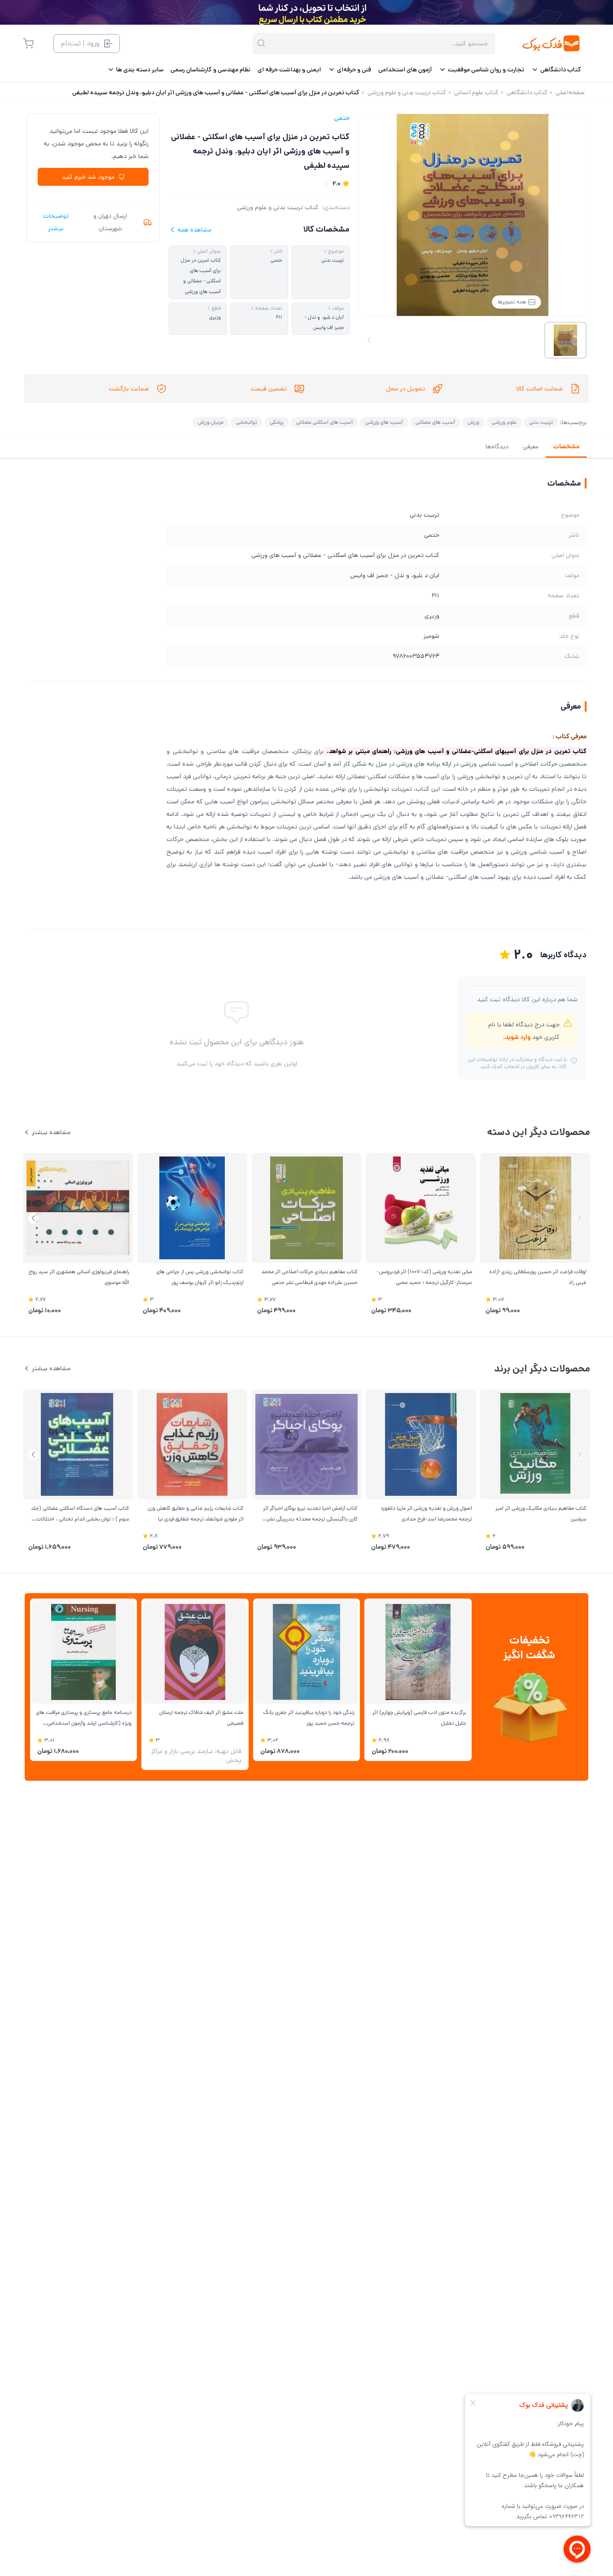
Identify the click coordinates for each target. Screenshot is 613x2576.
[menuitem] (556, 70)
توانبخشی (247, 422)
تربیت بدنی (541, 422)
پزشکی (277, 422)
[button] (33, 1218)
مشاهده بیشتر (51, 1132)
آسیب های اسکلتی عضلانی (324, 422)
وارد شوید (518, 1037)
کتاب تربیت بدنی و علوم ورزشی (278, 207)
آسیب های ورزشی (384, 422)
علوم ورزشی (504, 422)
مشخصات (566, 447)
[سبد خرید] (28, 44)
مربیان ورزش (211, 422)
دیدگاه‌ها (497, 447)
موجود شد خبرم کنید (88, 177)
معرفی (531, 447)
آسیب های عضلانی (435, 422)
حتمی (342, 118)
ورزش (473, 422)
